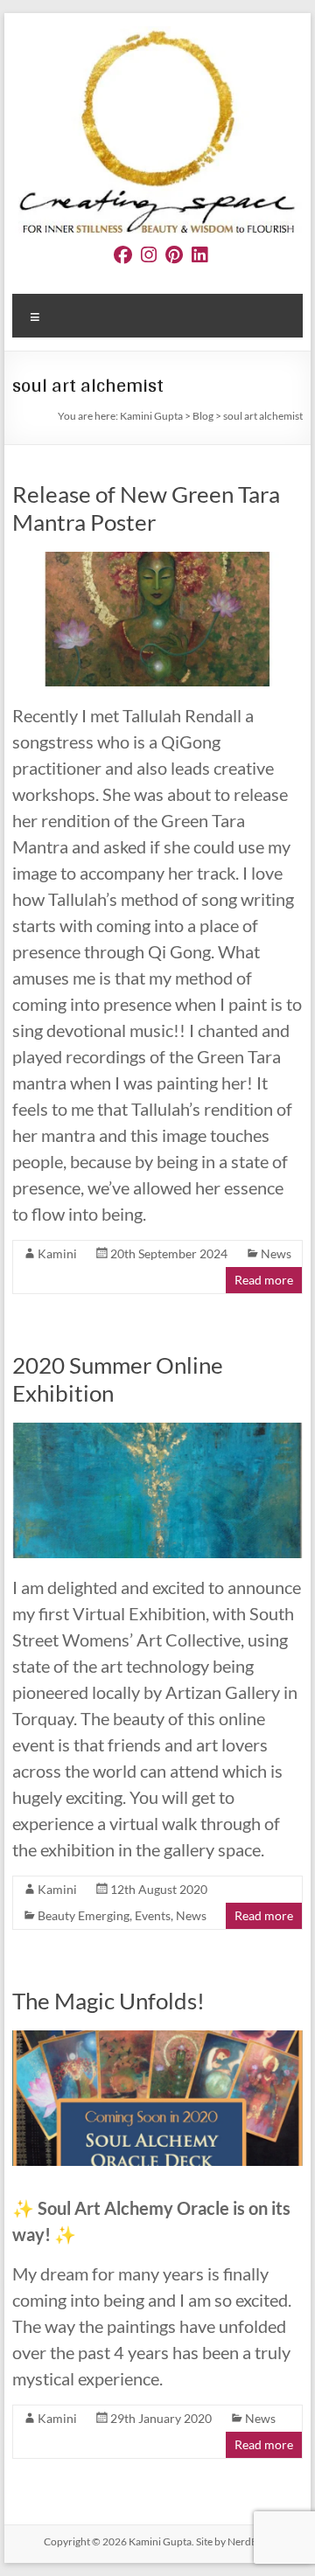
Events (153, 1915)
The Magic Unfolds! (108, 2001)
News (276, 1253)
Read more (264, 1280)
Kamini (57, 1253)
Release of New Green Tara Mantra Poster (146, 508)
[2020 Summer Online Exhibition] (157, 1431)
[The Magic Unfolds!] (157, 2039)
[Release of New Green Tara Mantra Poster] (157, 560)
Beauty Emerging (84, 1915)
